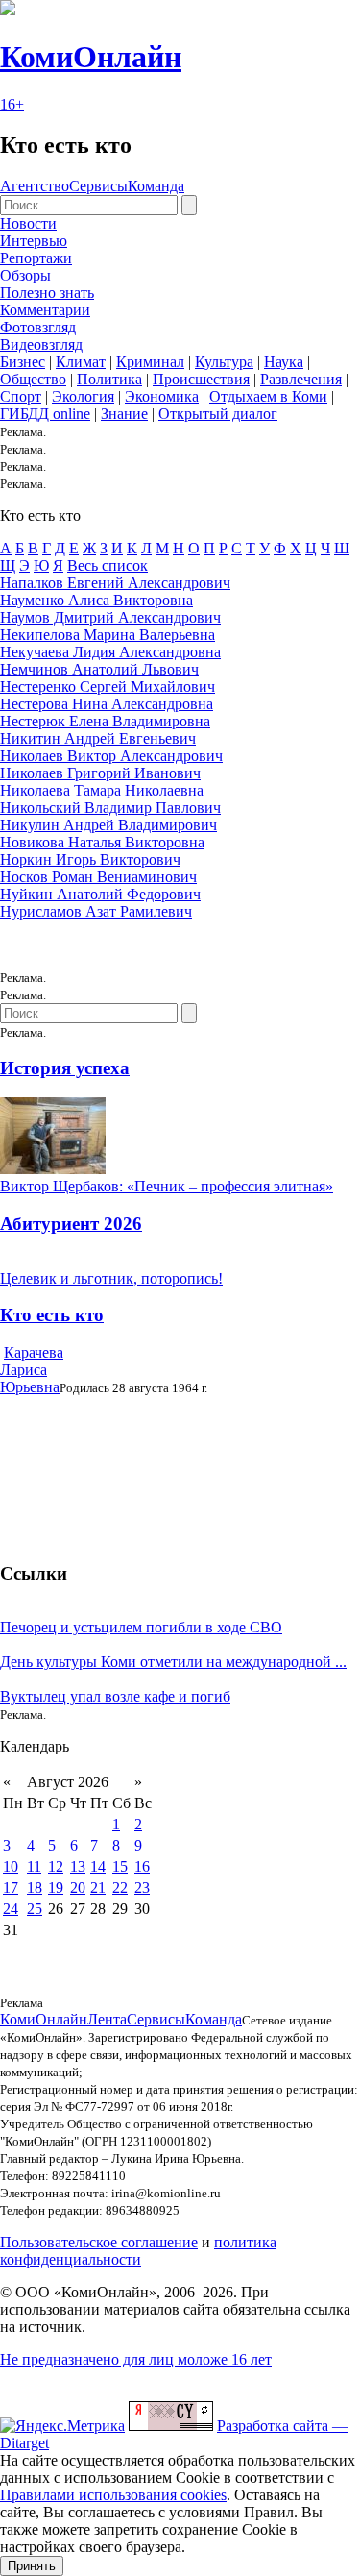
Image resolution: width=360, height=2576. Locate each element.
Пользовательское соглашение (99, 2242)
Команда (156, 186)
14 (98, 1866)
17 (11, 1888)
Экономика (162, 396)
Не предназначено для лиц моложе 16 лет (136, 2359)
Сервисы (98, 186)
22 (120, 1888)
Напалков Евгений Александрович (115, 583)
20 (78, 1888)
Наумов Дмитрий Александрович (110, 617)
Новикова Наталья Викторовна (102, 842)
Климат (81, 362)
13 (78, 1866)
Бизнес (23, 362)
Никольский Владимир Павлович (110, 808)
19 (56, 1888)
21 (98, 1888)
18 (35, 1888)
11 (34, 1866)
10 (11, 1866)
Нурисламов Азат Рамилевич (96, 911)
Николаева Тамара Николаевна (102, 790)
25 (35, 1909)
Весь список (108, 565)
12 (56, 1866)
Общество (33, 379)
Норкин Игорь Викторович (90, 859)
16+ (12, 104)
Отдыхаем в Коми (268, 396)
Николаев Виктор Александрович (111, 756)
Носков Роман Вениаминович (98, 877)
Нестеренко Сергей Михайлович (108, 687)
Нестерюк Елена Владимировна (105, 721)
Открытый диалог (218, 414)
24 (11, 1909)
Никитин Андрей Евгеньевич (98, 738)
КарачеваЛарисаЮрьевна (32, 1370)
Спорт (21, 396)
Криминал (150, 362)
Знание (124, 414)
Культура (224, 362)
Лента (107, 2019)
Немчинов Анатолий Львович (99, 669)
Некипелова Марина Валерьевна (108, 635)
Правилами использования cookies (113, 2495)
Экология (83, 396)
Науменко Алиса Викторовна (96, 600)
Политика (109, 379)
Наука (284, 362)
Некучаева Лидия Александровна (110, 652)
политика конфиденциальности (138, 2251)
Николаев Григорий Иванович (100, 773)
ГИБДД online (45, 414)
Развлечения (301, 379)
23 (142, 1888)
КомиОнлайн (91, 57)
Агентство (35, 186)
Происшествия (201, 379)
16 (142, 1866)
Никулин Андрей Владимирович (108, 825)
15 (120, 1866)
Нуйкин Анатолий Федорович (100, 894)
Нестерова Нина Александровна (107, 704)
